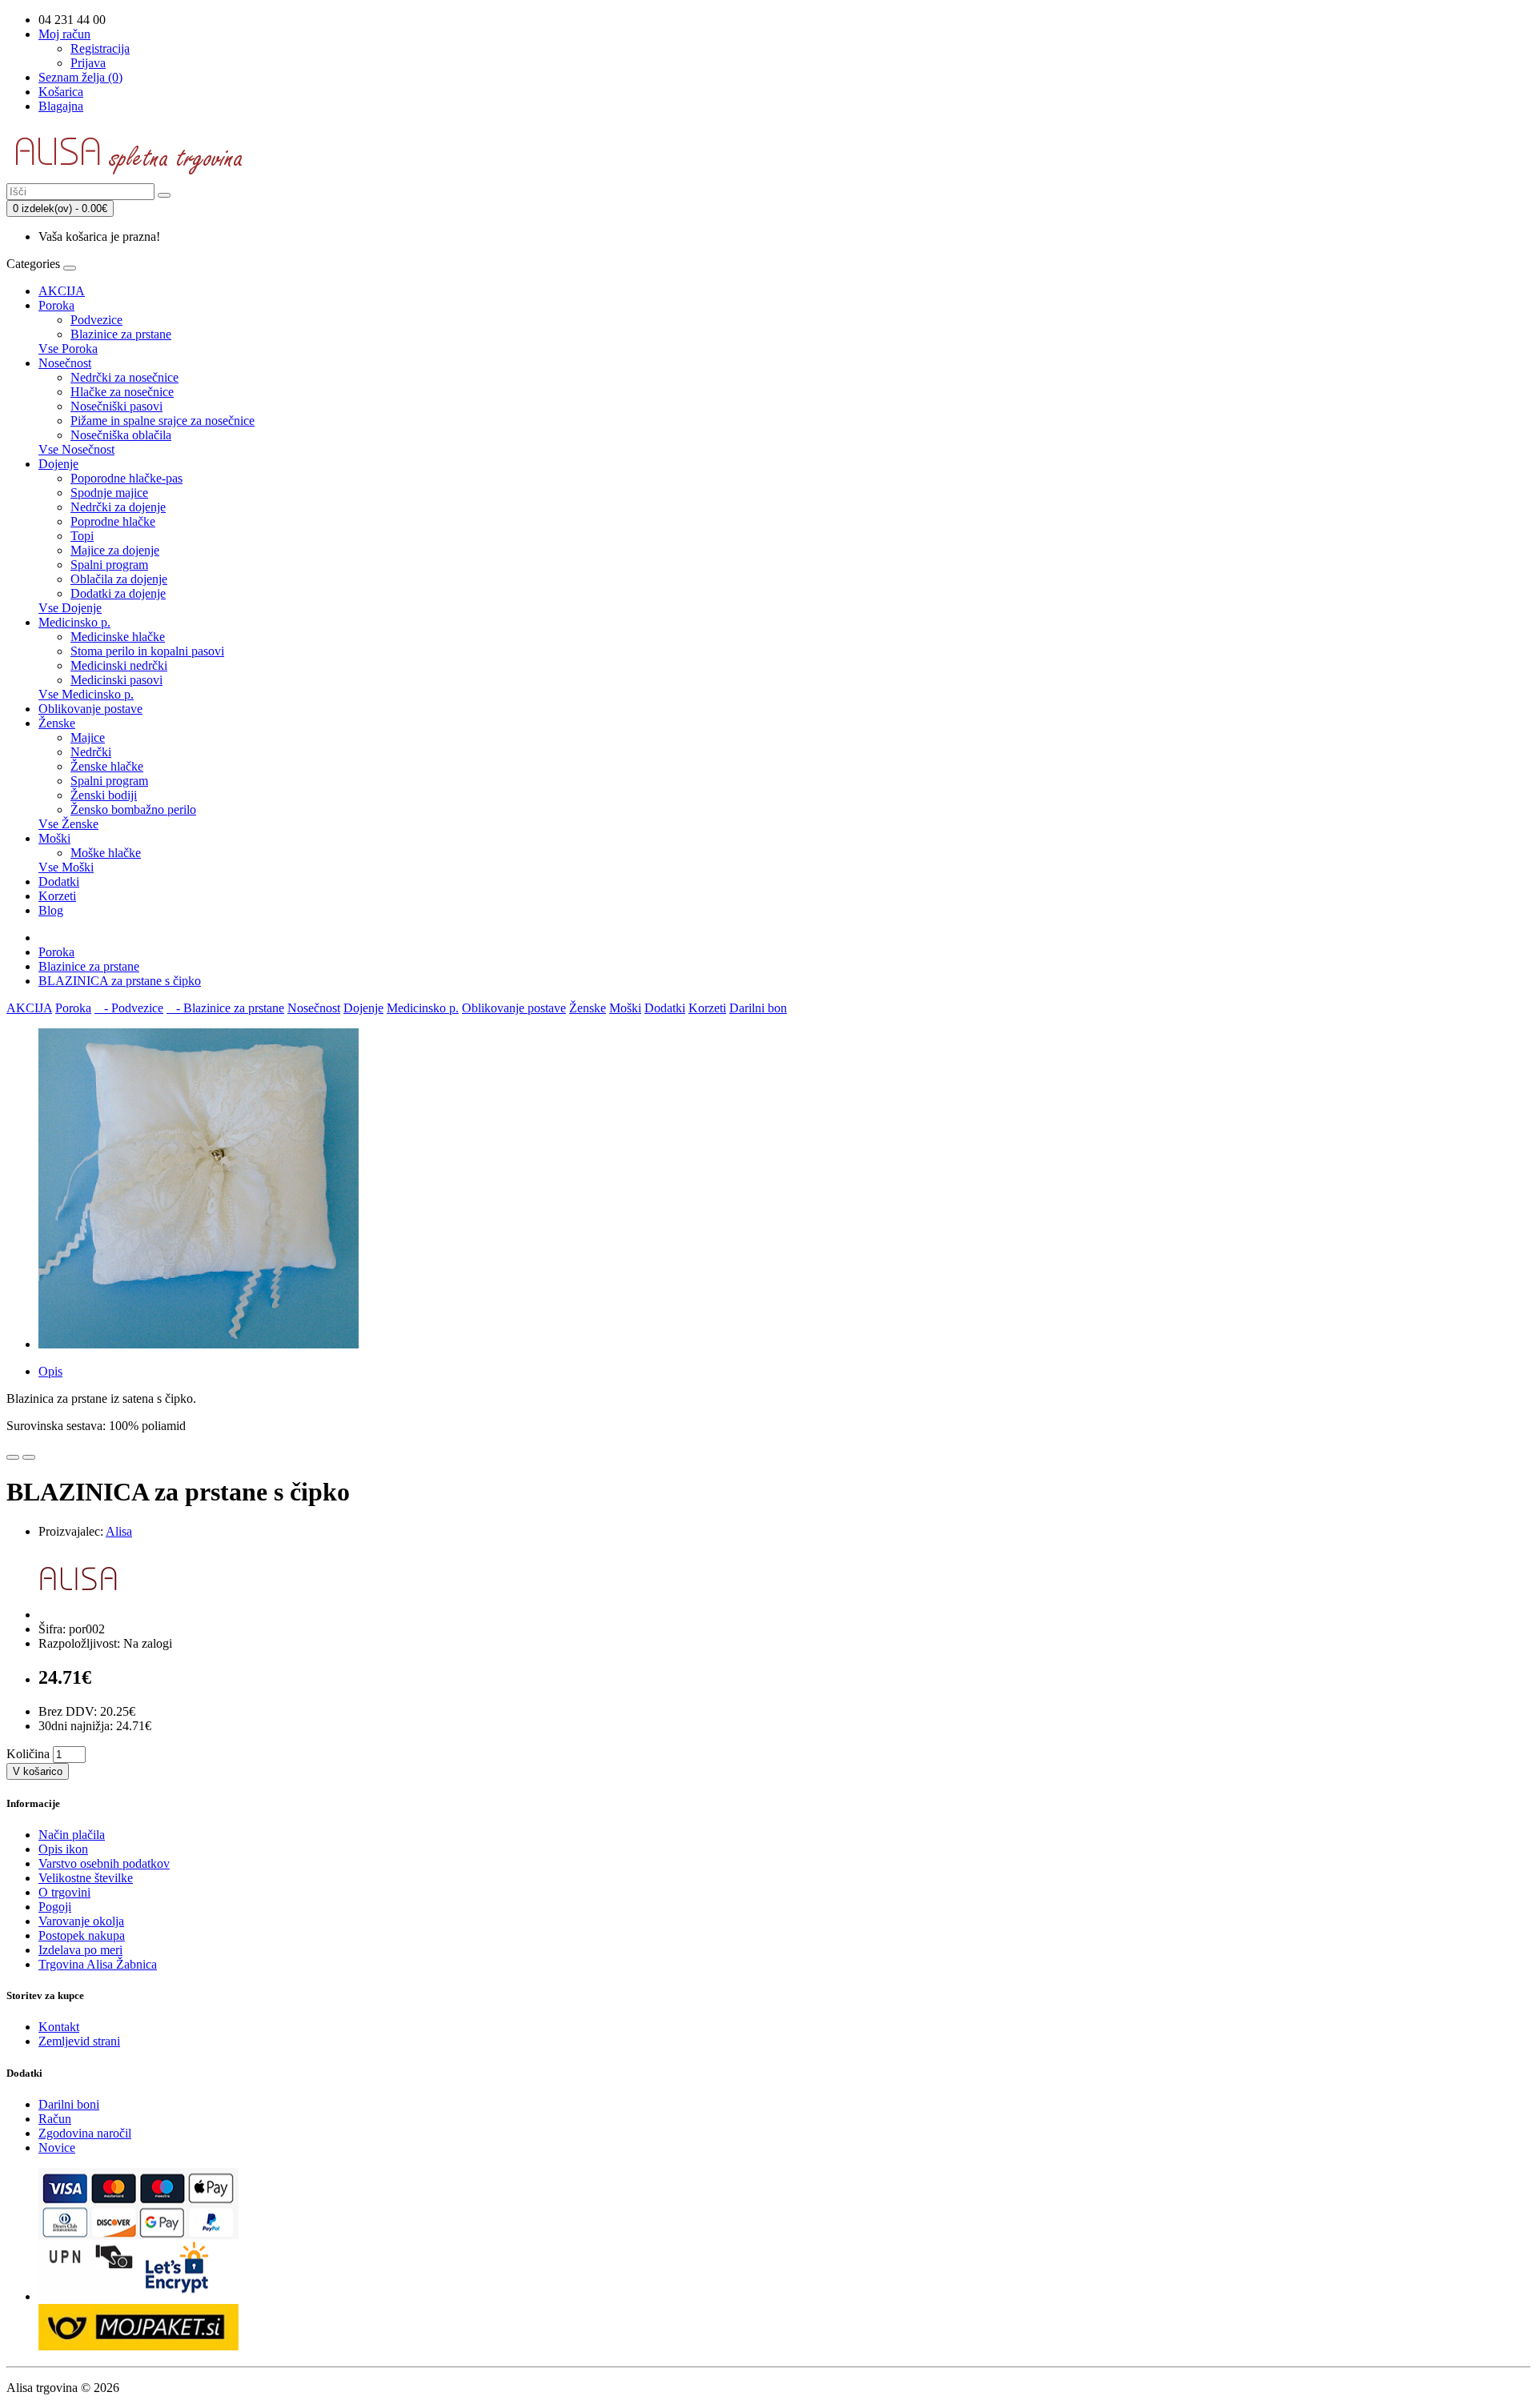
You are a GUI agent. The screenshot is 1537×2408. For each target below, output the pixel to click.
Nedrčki (91, 752)
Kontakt (59, 2027)
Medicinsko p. (74, 622)
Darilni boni (69, 2104)
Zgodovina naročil (85, 2133)
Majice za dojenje (115, 550)
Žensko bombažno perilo (133, 809)
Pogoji (55, 1907)
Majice (88, 737)
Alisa (119, 1531)
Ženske (57, 723)
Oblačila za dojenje (119, 579)
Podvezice (96, 320)
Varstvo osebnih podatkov (104, 1863)
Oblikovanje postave (90, 709)
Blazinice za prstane (121, 334)
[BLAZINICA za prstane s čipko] (199, 1344)
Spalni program (109, 565)
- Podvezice (129, 1008)
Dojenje (58, 464)
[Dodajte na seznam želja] (13, 1457)
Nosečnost (65, 363)
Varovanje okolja (81, 1921)
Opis (50, 1371)
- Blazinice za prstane (225, 1008)
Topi (82, 536)
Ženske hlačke (107, 766)
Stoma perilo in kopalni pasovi (147, 651)
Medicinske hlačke (118, 637)
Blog (51, 910)
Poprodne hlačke (113, 521)
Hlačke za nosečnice (122, 392)
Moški (54, 838)
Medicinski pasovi (116, 680)
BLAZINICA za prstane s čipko (120, 981)
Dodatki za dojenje (118, 593)
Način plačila (72, 1835)
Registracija (100, 48)
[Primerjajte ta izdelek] (29, 1457)
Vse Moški (66, 867)
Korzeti (57, 896)
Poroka (56, 305)
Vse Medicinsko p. (86, 694)
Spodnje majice (109, 493)
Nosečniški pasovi (116, 406)
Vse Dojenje (70, 608)
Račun (55, 2119)
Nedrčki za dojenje (118, 507)
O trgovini (64, 1892)
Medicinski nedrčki (119, 665)
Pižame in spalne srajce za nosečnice (163, 421)
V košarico (38, 1771)
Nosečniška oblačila (121, 435)
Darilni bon (758, 1008)
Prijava (88, 63)
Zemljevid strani (79, 2041)
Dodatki (59, 881)
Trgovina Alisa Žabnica (98, 1964)
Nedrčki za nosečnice (124, 377)
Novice (57, 2148)
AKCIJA (62, 291)
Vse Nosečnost (76, 449)
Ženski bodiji (104, 795)
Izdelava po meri (80, 1950)
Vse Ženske (68, 824)
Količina (28, 1754)
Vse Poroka (68, 349)
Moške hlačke (106, 853)
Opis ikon (63, 1849)
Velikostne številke (86, 1878)
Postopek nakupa (82, 1935)
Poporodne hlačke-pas (126, 478)
